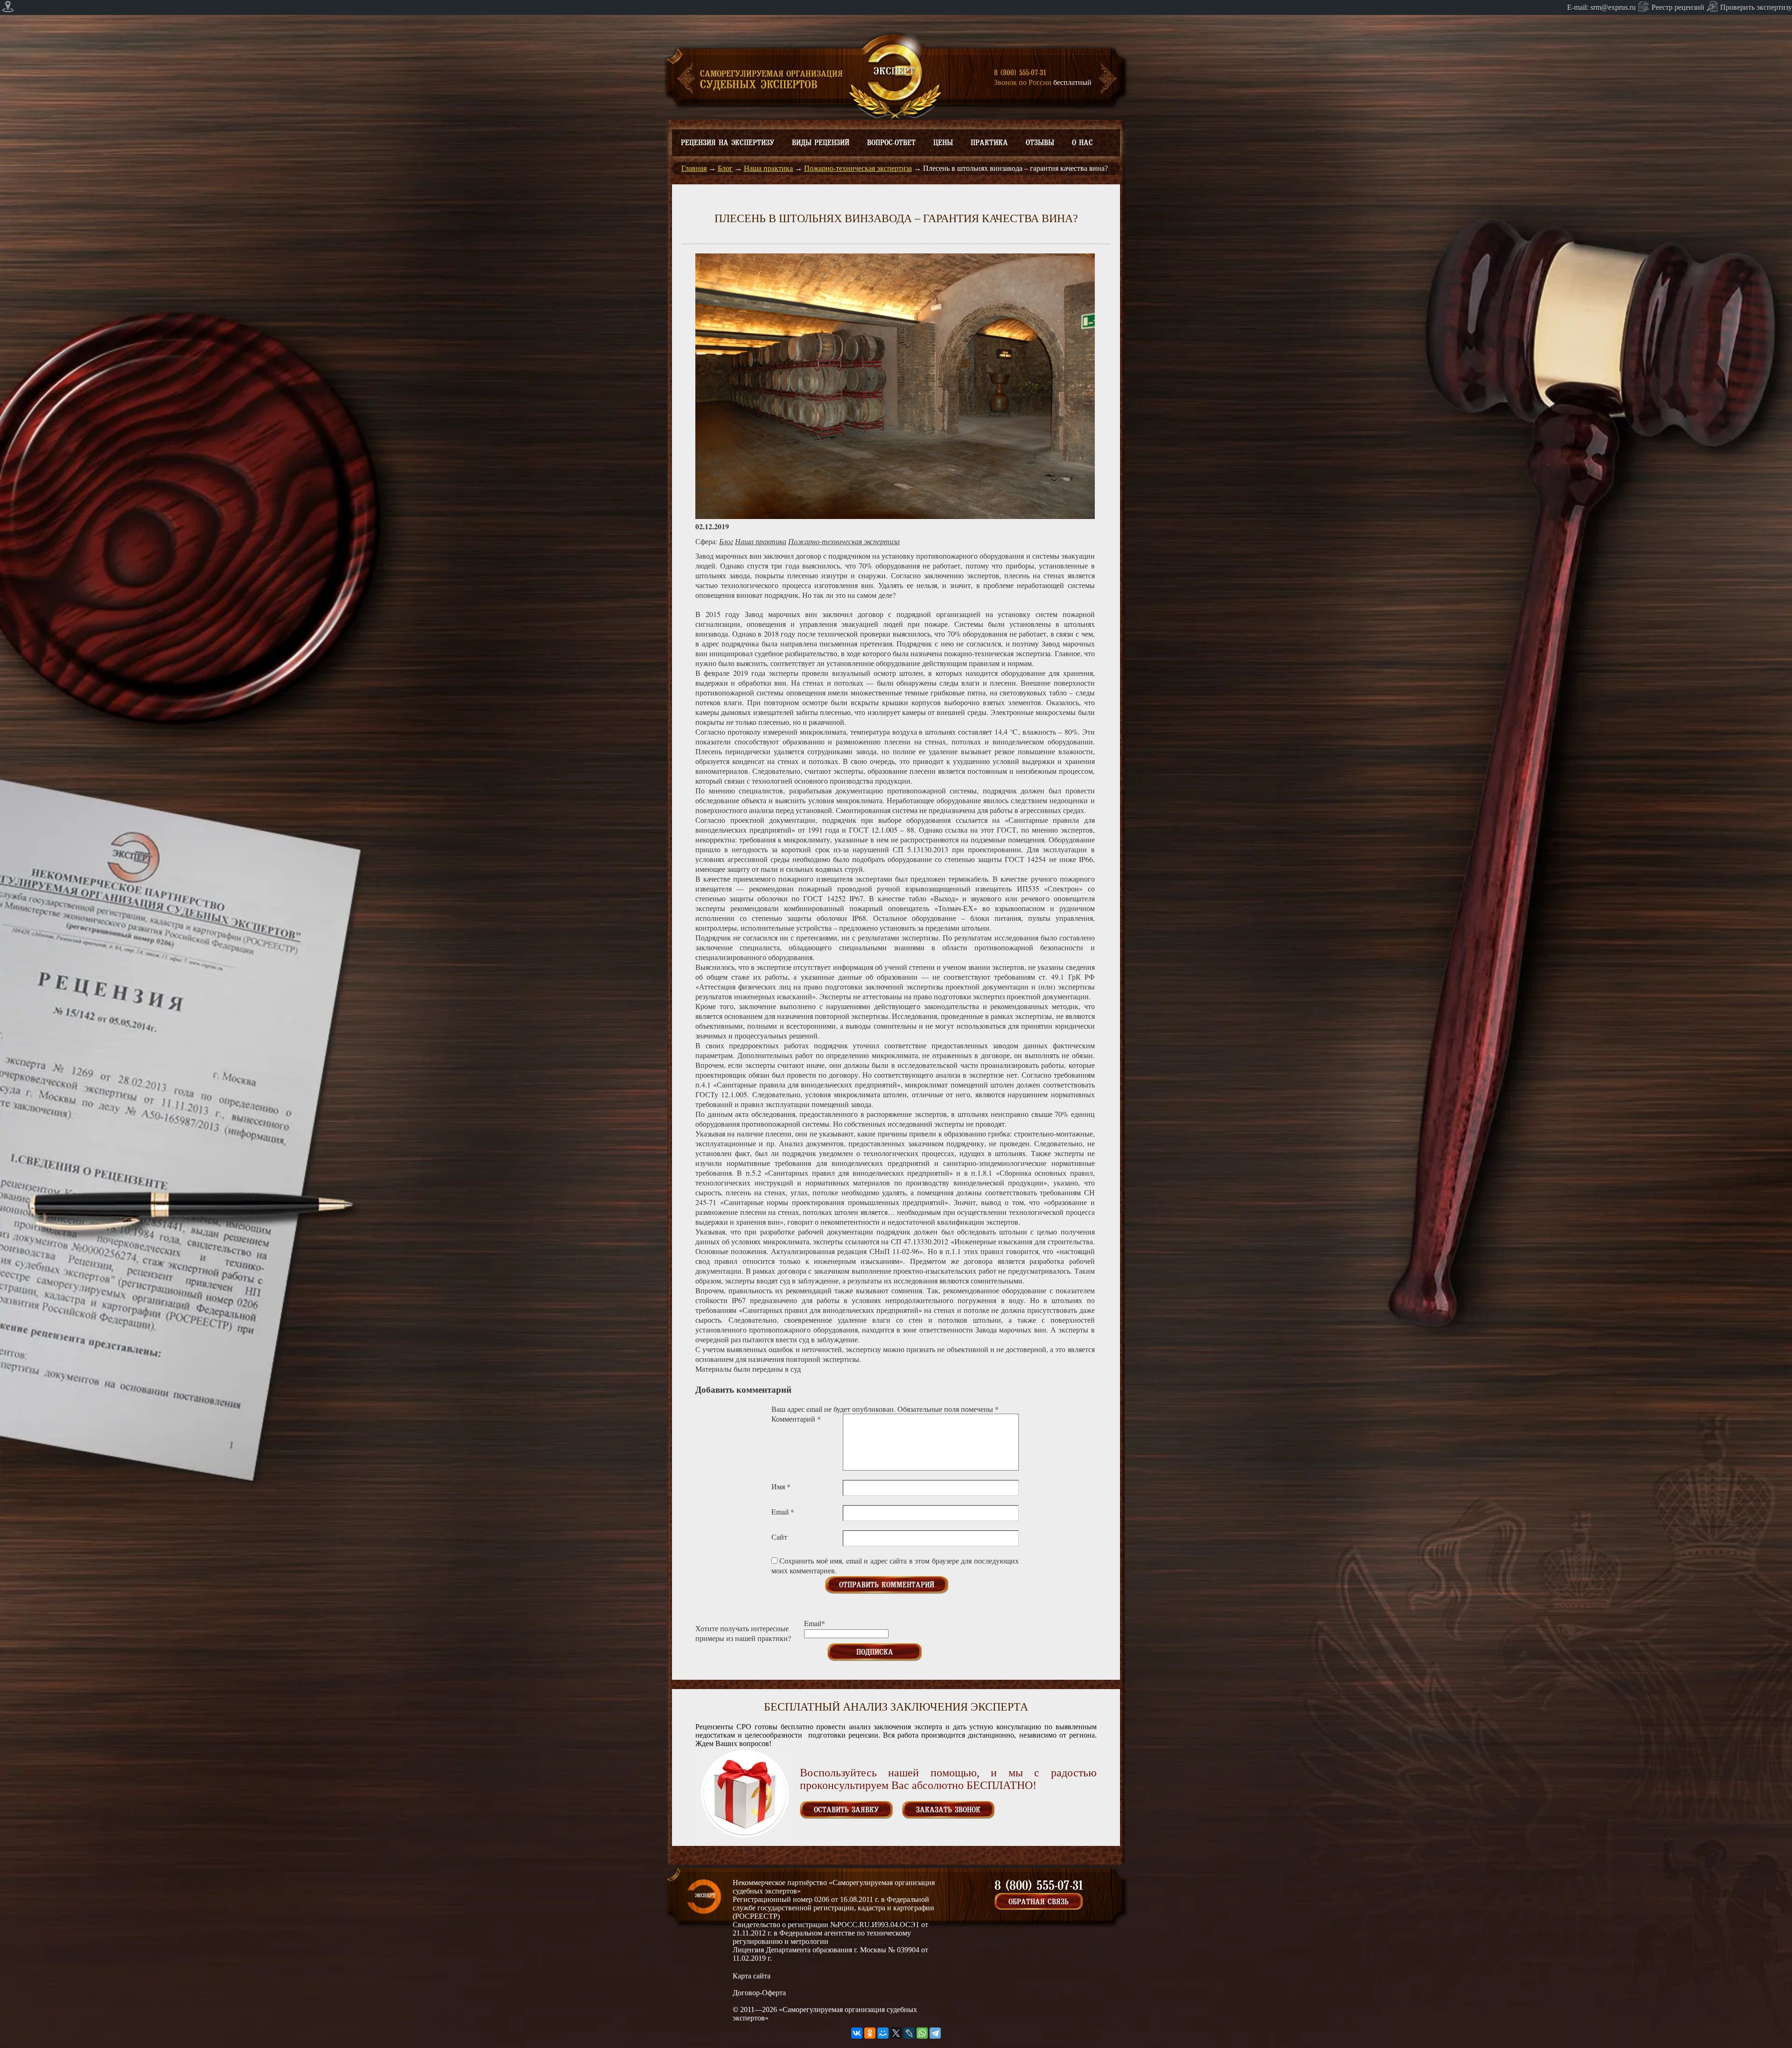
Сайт (779, 1537)
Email (783, 1511)
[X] (896, 2033)
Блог (725, 168)
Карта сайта (752, 1976)
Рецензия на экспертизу (728, 143)
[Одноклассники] (870, 2033)
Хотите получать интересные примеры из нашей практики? (743, 1633)
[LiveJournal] (909, 2033)
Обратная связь (1039, 1902)
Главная (694, 168)
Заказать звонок (948, 1810)
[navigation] (896, 7)
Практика (989, 143)
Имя (781, 1486)
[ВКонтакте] (857, 2033)
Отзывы (1040, 143)
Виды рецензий (821, 143)
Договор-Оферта (759, 1993)
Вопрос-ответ (891, 143)
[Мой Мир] (883, 2033)
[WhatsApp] (922, 2033)
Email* (815, 1623)
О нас (1082, 143)
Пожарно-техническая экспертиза (858, 168)
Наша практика (768, 168)
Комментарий (796, 1419)
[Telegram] (935, 2033)
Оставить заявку (846, 1810)
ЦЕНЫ (943, 143)
